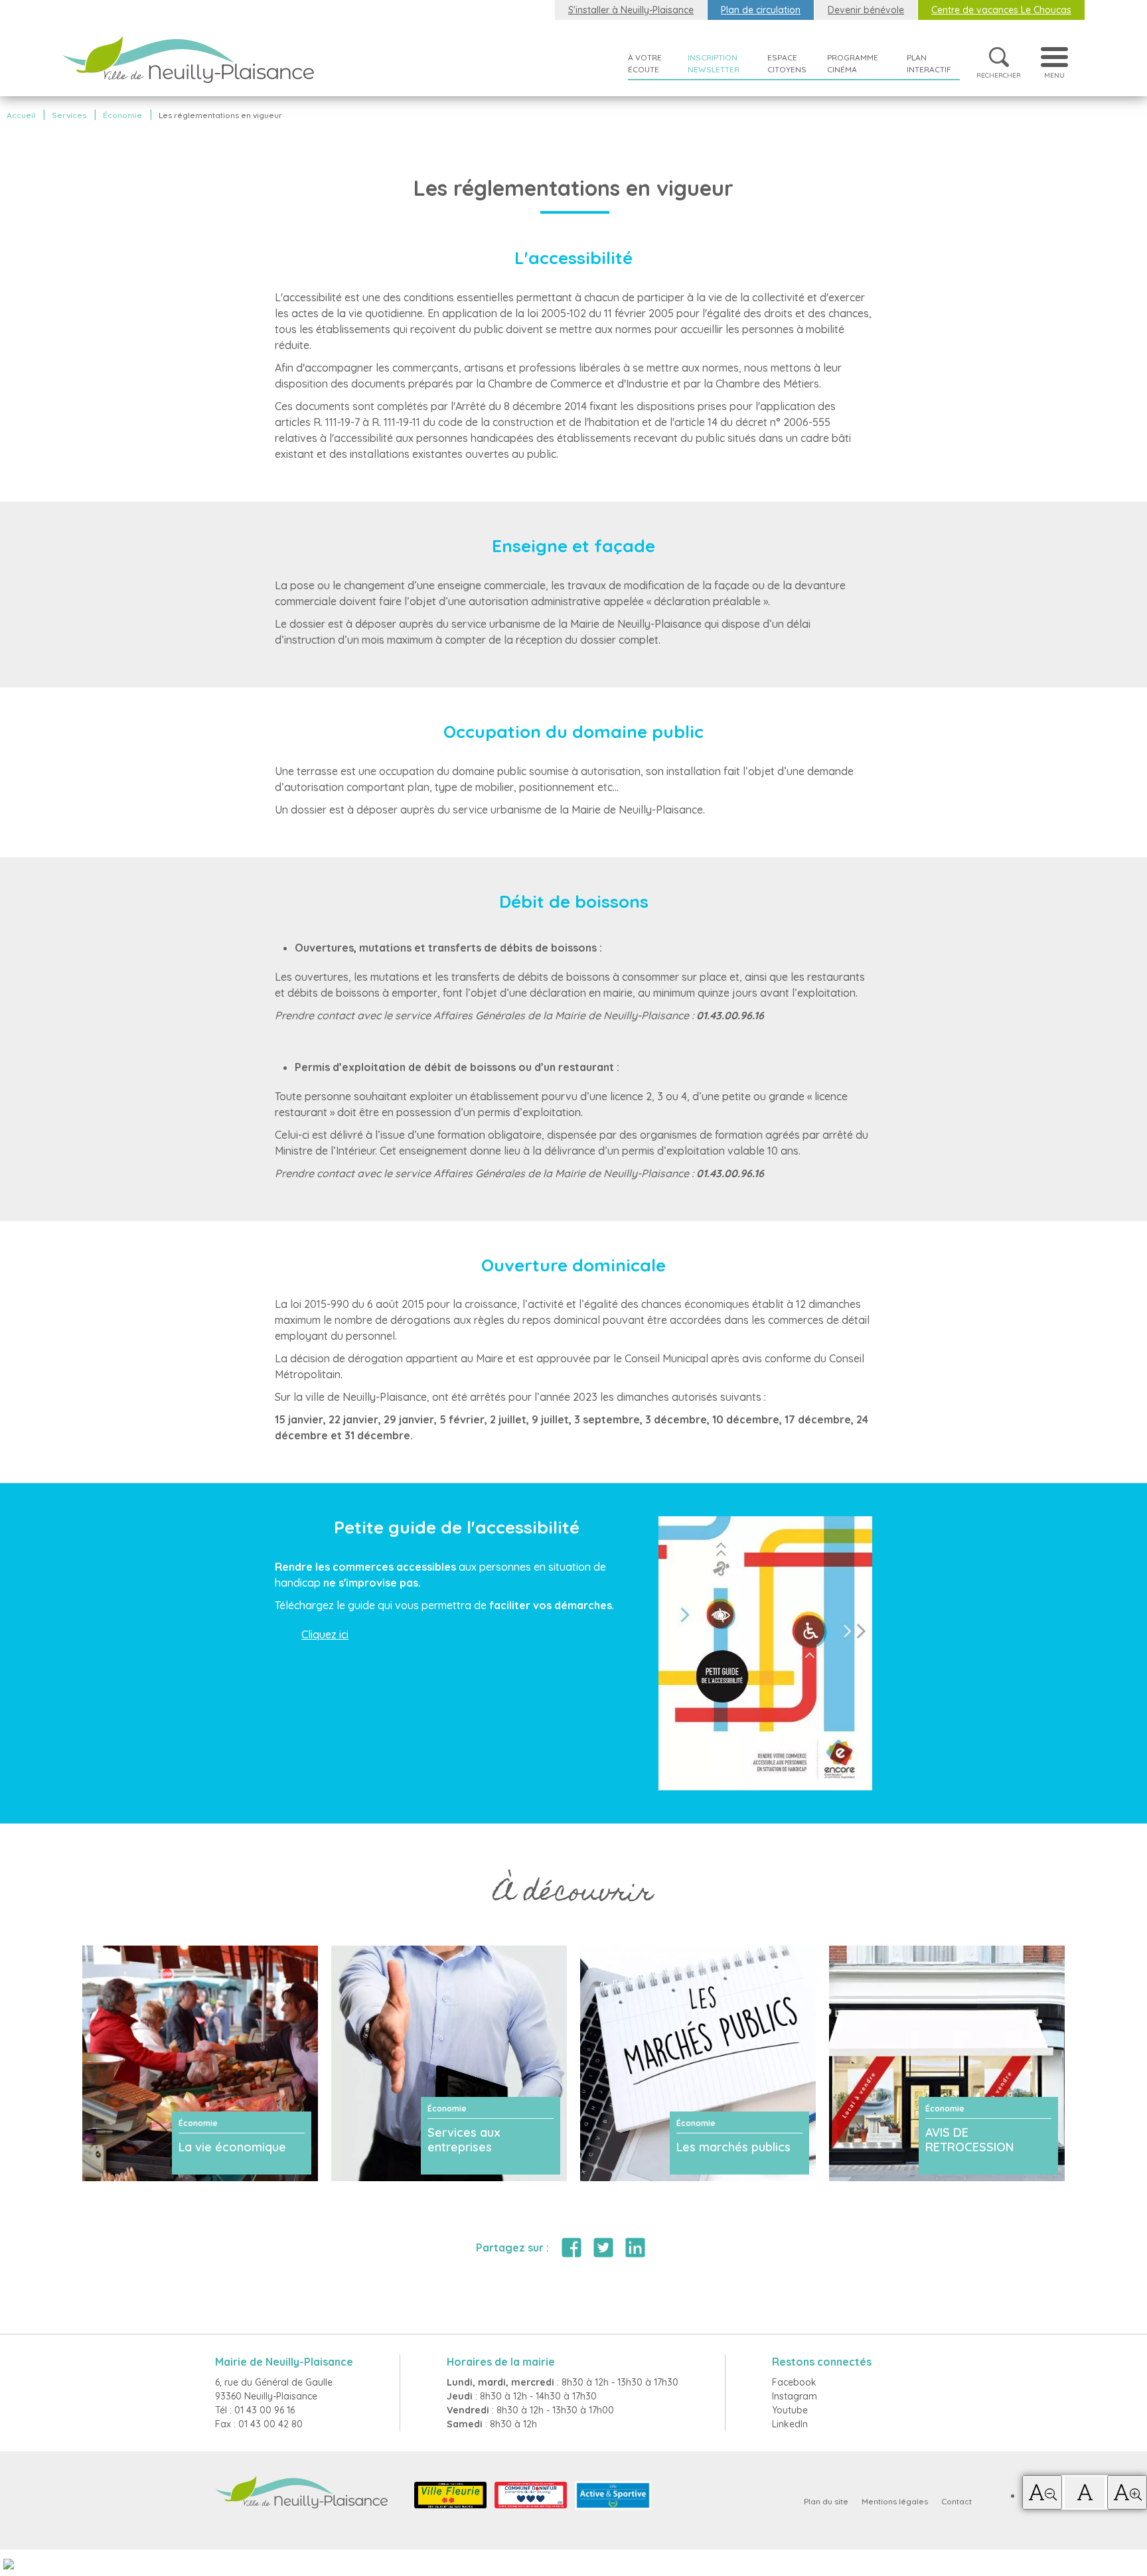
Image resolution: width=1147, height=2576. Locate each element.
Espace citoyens (787, 63)
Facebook (794, 2382)
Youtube (790, 2410)
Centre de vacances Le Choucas (1001, 10)
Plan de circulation (761, 10)
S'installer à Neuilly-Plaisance (631, 10)
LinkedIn (790, 2424)
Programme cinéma (853, 63)
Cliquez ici (325, 1634)
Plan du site (826, 2501)
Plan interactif (929, 63)
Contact (956, 2501)
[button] (1042, 2492)
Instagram (795, 2396)
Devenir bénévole (866, 10)
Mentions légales (895, 2501)
